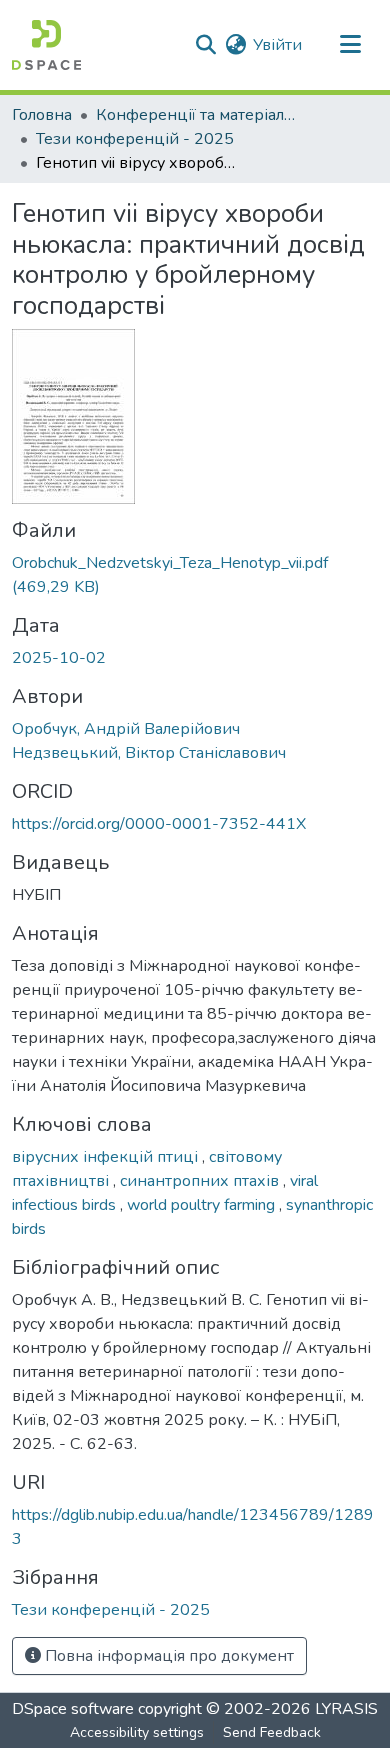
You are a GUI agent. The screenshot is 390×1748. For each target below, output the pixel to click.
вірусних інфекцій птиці (107, 1157)
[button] (46, 45)
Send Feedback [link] (272, 1732)
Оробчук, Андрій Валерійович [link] (126, 729)
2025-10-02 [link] (59, 658)
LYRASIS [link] (346, 1709)
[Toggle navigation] (350, 45)
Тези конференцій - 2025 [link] (135, 139)
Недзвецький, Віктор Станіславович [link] (149, 753)
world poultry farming (203, 1205)
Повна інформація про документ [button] (167, 1656)
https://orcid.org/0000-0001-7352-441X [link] (159, 824)
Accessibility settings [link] (137, 1732)
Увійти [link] (277, 45)
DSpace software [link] (73, 1709)
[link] (195, 575)
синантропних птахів (201, 1181)
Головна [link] (42, 115)
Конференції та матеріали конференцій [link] (196, 115)
